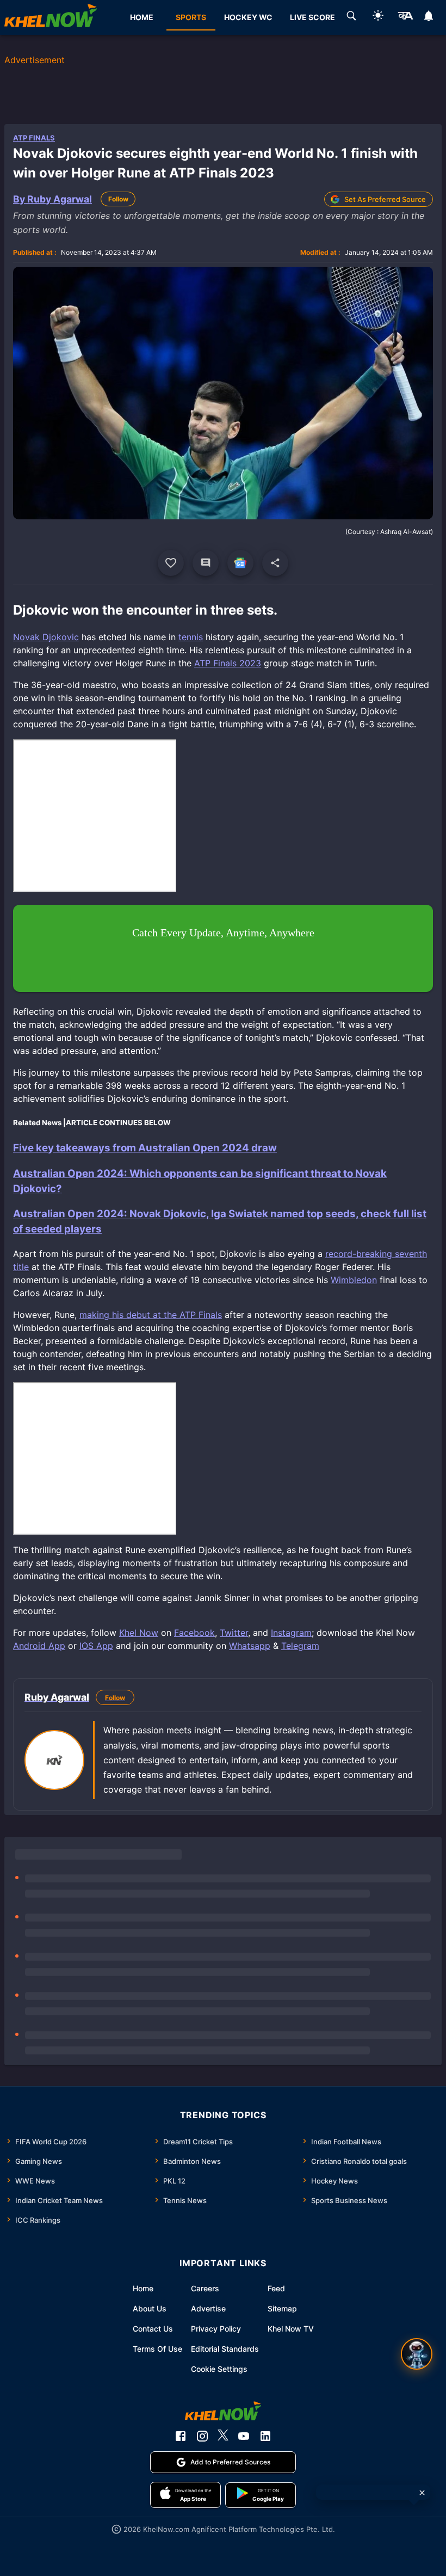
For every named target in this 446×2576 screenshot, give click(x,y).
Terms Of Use (157, 2349)
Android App (39, 1646)
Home (143, 2288)
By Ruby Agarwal (52, 199)
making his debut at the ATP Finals (151, 1315)
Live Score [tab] (312, 17)
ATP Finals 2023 (228, 663)
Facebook (194, 1633)
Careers (205, 2288)
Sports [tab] (191, 17)
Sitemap (282, 2308)
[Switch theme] (378, 17)
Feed (276, 2288)
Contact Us (153, 2329)
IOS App (96, 1646)
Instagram (291, 1633)
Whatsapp (250, 1646)
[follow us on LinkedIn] (265, 2436)
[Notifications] (429, 17)
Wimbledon (354, 1280)
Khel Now (139, 1633)
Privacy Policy (216, 2329)
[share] (275, 563)
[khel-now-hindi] (405, 17)
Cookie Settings (219, 2369)
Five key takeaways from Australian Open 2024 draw (145, 1148)
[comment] (206, 563)
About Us (150, 2308)
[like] (171, 563)
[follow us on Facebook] (181, 2436)
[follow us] (240, 563)
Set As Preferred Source (385, 199)
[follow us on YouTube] (244, 2436)
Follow (118, 199)
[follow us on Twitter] (223, 2436)
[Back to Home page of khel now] (51, 17)
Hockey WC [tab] (248, 17)
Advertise (208, 2308)
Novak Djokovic (46, 637)
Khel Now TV (291, 2329)
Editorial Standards (225, 2349)
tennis (191, 637)
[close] (422, 2493)
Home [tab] (142, 17)
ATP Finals (34, 138)
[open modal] (417, 2354)
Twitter (234, 1633)
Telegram (300, 1646)
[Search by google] (351, 17)
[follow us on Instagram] (202, 2436)
